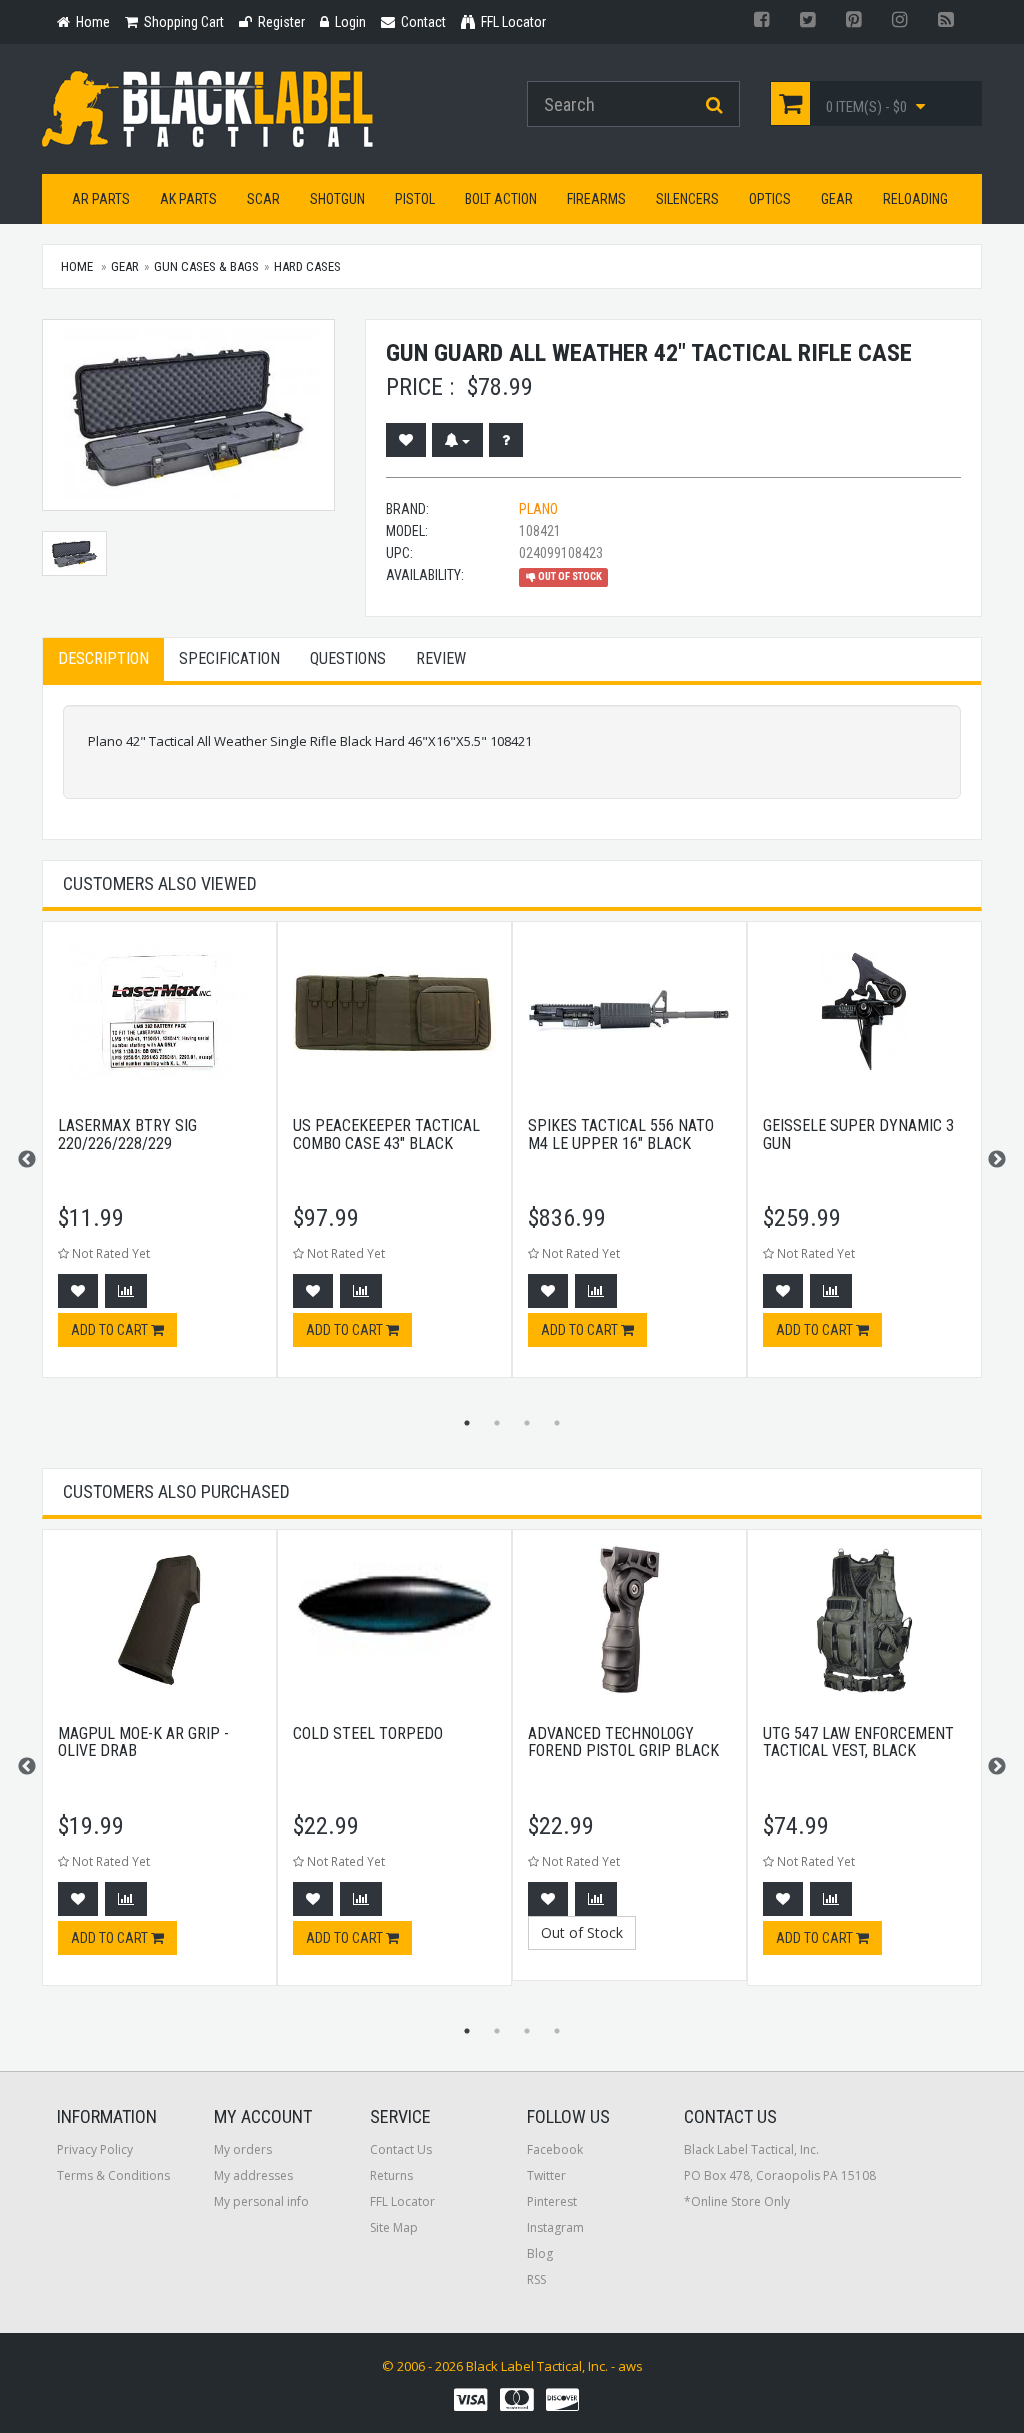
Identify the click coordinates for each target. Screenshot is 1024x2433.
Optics (770, 199)
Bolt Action (501, 199)
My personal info (261, 2201)
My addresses (253, 2175)
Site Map (394, 2227)
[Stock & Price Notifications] (457, 440)
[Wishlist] (406, 440)
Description (103, 658)
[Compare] (126, 1291)
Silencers (687, 199)
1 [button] (467, 1423)
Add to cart (111, 1330)
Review (441, 658)
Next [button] (997, 1160)
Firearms (596, 199)
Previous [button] (27, 1160)
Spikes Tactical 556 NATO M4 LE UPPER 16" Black (621, 1134)
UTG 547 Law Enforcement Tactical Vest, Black (858, 1742)
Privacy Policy (95, 2149)
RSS (536, 2279)
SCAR (263, 199)
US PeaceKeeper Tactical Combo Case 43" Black (386, 1134)
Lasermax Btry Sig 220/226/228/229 (127, 1134)
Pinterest (552, 2201)
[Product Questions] (506, 440)
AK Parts (188, 199)
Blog (540, 2253)
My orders (243, 2149)
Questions (348, 658)
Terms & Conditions (113, 2175)
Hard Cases (307, 266)
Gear (837, 199)
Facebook (555, 2149)
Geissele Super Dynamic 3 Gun (858, 1134)
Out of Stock (582, 1932)
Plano (538, 509)
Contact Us (401, 2149)
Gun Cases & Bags (206, 266)
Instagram (555, 2227)
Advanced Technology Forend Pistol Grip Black (623, 1742)
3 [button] (527, 1423)
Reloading (915, 199)
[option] (159, 1159)
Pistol (415, 199)
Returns (391, 2175)
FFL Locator (402, 2201)
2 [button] (497, 1423)
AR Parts (101, 199)
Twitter (546, 2175)
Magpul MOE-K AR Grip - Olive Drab (143, 1742)
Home (77, 266)
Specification (229, 658)
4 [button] (557, 1423)
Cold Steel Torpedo (368, 1733)
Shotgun (337, 199)
